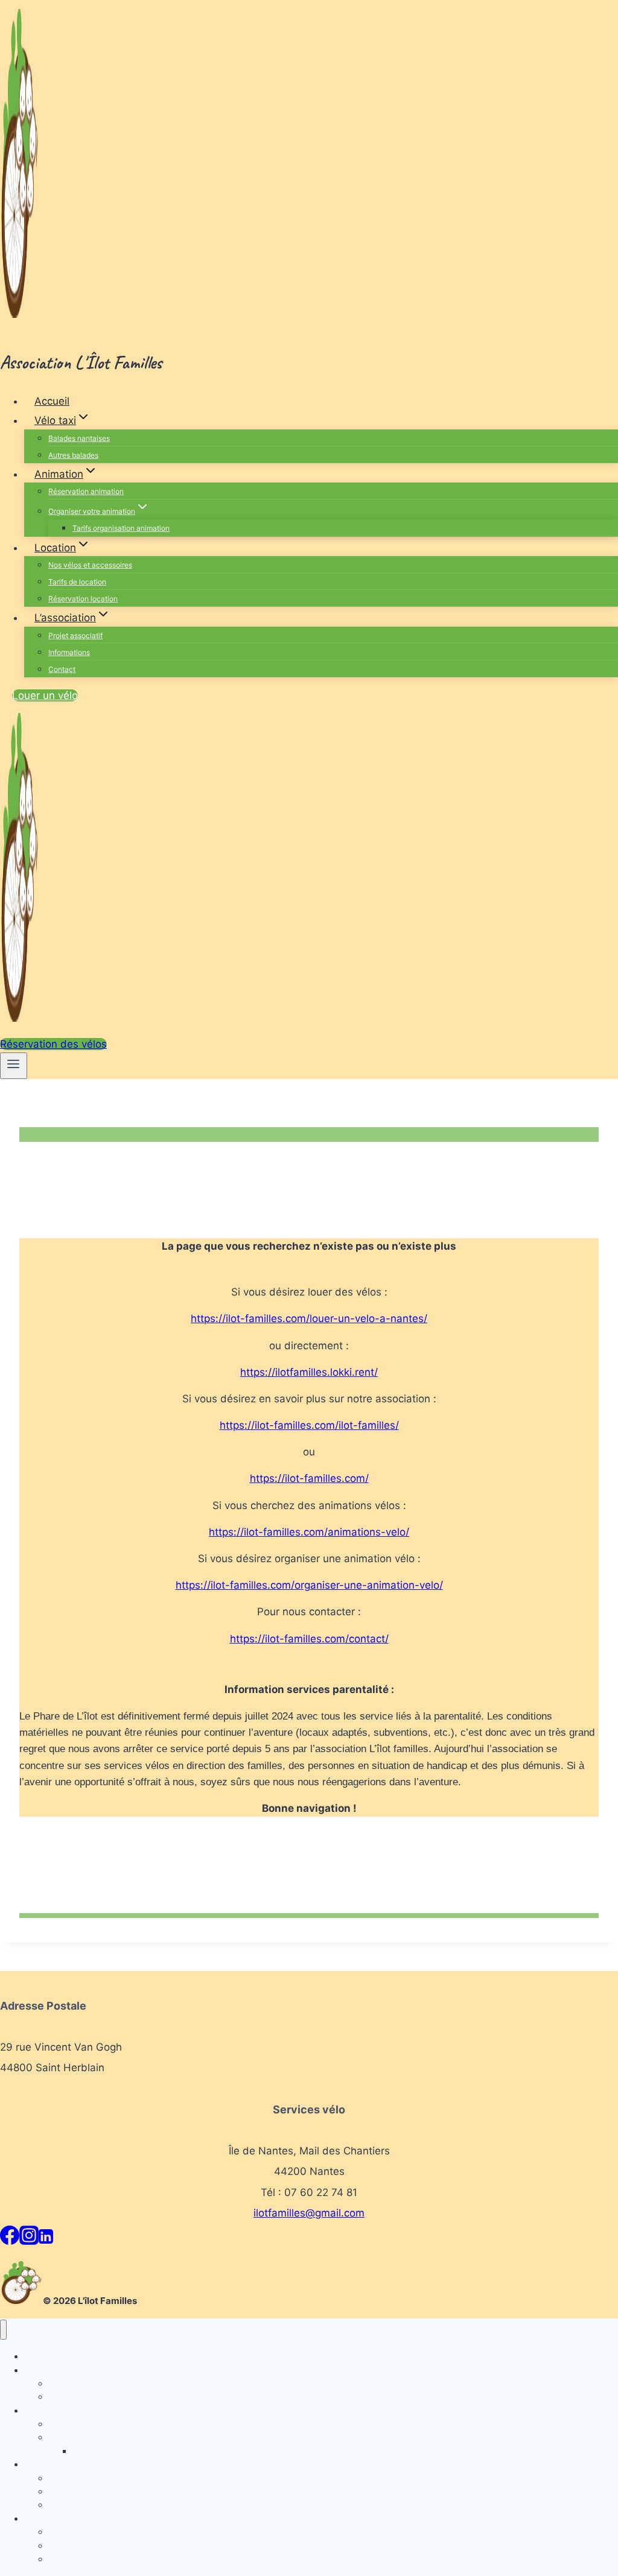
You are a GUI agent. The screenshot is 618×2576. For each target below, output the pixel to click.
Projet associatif (75, 635)
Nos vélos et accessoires (90, 565)
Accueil (52, 401)
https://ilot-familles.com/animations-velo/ (309, 1532)
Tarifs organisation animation (121, 528)
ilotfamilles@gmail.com (309, 2213)
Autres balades (73, 455)
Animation (43, 2410)
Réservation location (83, 599)
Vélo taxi (41, 2370)
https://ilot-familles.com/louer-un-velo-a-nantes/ (309, 1318)
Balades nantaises (79, 438)
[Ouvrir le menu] (14, 1066)
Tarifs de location (77, 582)
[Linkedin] (46, 2239)
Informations (69, 652)
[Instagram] (29, 2239)
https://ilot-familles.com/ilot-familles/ (309, 1425)
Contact (62, 669)
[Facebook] (10, 2239)
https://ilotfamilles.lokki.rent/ (309, 1372)
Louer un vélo (45, 695)
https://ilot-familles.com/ (309, 1478)
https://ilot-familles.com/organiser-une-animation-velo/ (309, 1585)
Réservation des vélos (53, 1044)
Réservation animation (86, 491)
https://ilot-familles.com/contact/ (309, 1639)
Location (41, 2464)
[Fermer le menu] (3, 2330)
